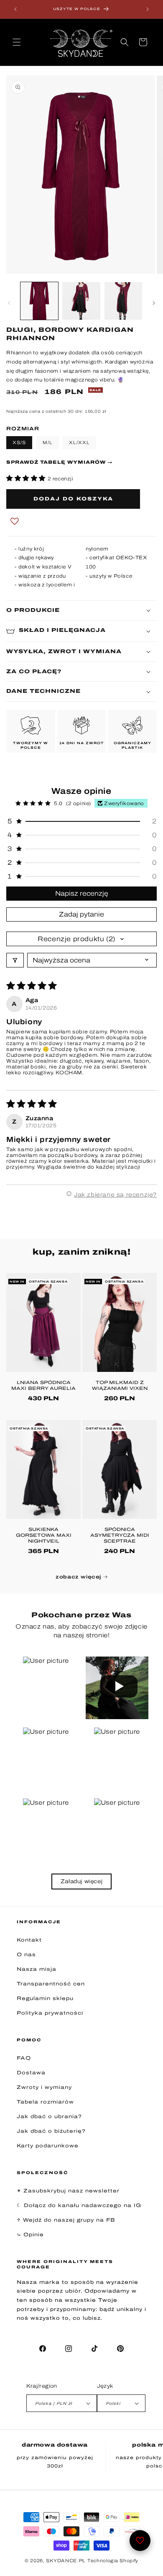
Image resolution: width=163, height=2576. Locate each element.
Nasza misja (37, 1969)
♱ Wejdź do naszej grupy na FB (66, 2220)
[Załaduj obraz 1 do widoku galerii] (39, 301)
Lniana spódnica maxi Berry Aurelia (43, 1385)
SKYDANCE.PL (66, 2561)
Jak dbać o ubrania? (49, 2116)
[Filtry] (15, 960)
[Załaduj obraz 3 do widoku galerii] (123, 301)
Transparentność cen (51, 1984)
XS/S (19, 442)
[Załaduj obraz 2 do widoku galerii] (81, 301)
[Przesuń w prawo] (154, 303)
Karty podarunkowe (48, 2146)
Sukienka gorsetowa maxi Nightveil (44, 1535)
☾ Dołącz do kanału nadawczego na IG (79, 2205)
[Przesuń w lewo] (9, 303)
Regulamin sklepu (45, 1998)
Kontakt (29, 1940)
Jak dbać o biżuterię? (51, 2131)
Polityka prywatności (50, 2013)
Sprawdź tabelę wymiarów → (59, 462)
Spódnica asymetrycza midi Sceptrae (120, 1535)
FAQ (24, 2058)
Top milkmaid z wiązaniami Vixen (120, 1385)
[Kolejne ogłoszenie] (148, 9)
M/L (48, 442)
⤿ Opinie (30, 2235)
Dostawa (31, 2073)
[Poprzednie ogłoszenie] (15, 9)
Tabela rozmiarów (45, 2102)
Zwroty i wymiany (44, 2087)
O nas (26, 1955)
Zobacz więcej (79, 1577)
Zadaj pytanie (81, 914)
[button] (17, 42)
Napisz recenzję (82, 893)
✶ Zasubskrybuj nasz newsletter (68, 2191)
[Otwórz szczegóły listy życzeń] (140, 2541)
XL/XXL (79, 442)
